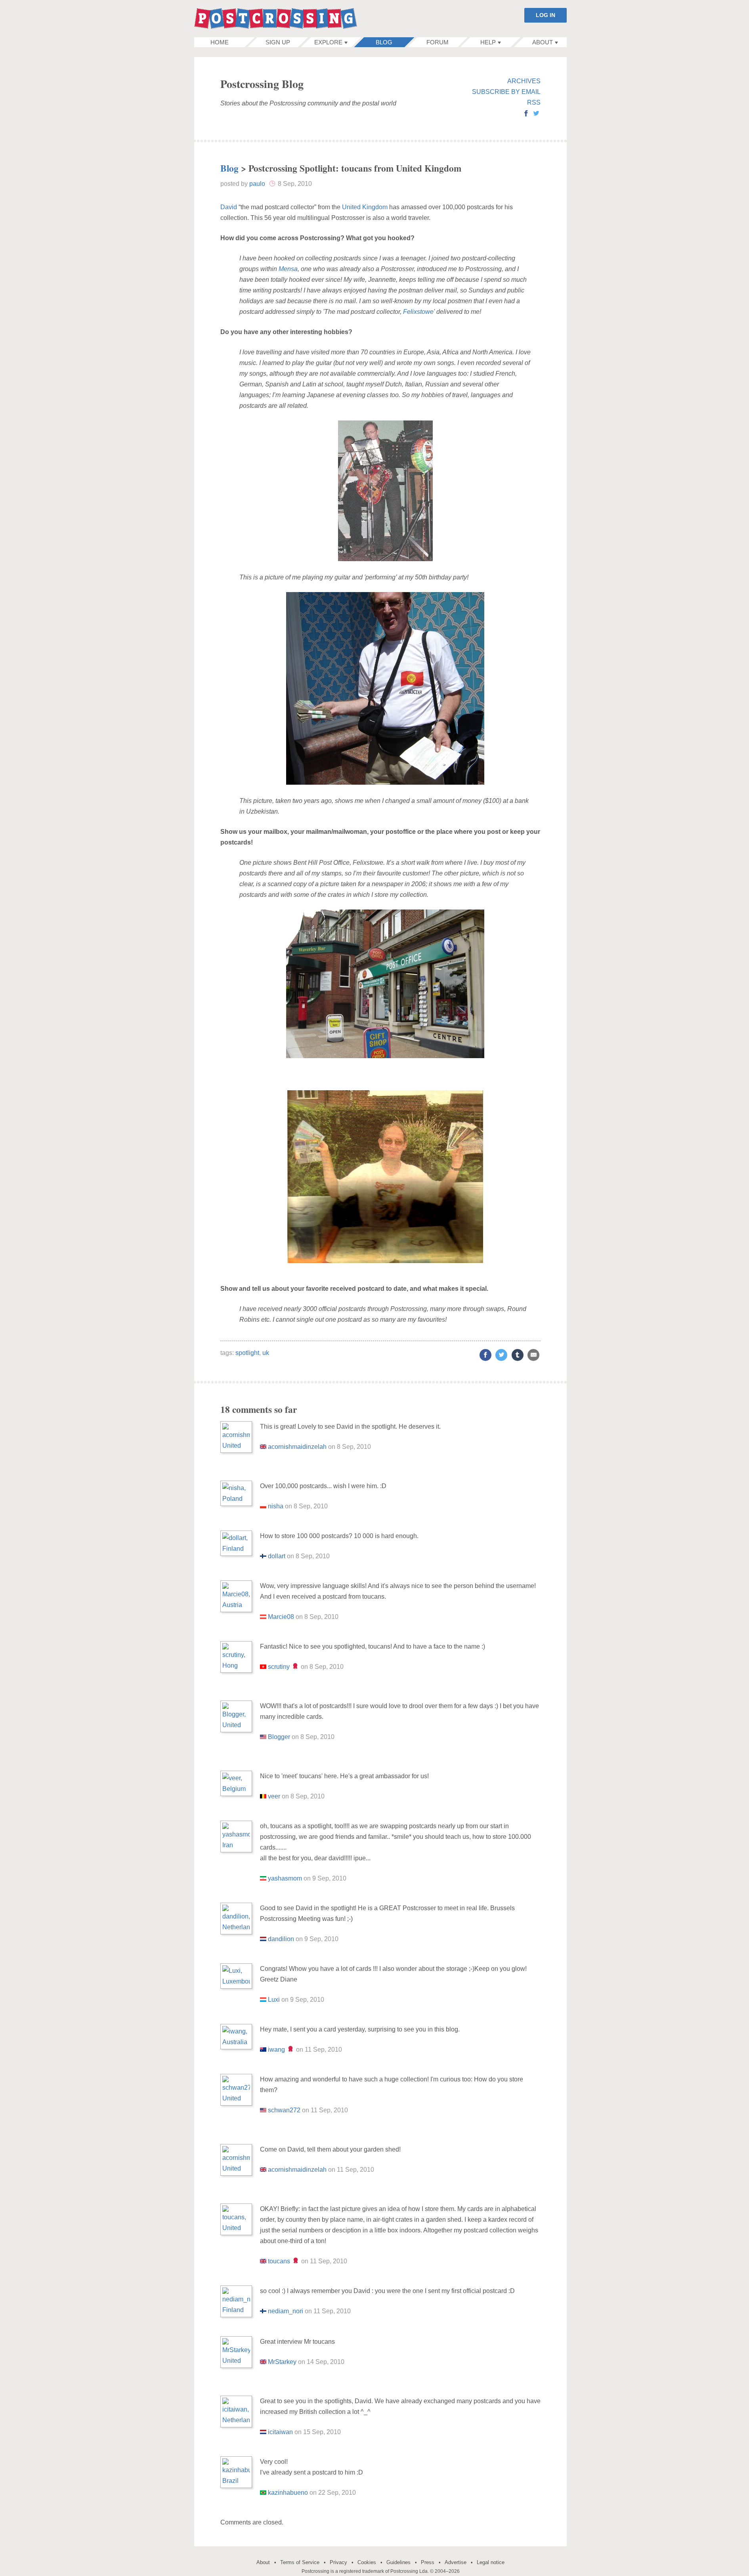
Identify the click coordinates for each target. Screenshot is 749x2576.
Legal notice (491, 2562)
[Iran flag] (263, 1878)
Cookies (367, 2562)
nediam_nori (286, 2311)
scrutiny (279, 1667)
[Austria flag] (263, 1617)
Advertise (456, 2562)
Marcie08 (281, 1617)
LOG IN (546, 15)
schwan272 (284, 2110)
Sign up (278, 42)
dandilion (281, 1939)
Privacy (338, 2562)
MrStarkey (282, 2362)
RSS (534, 102)
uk (266, 1353)
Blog (384, 42)
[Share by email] (533, 1355)
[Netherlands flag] (263, 1939)
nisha (276, 1506)
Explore (328, 42)
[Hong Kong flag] (263, 1667)
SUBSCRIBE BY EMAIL (506, 92)
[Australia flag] (263, 2050)
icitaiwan (280, 2432)
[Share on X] (501, 1355)
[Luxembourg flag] (263, 2000)
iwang (276, 2050)
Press (428, 2562)
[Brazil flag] (263, 2493)
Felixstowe (418, 312)
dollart (277, 1556)
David (229, 207)
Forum (438, 42)
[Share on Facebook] (485, 1355)
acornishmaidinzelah (297, 1447)
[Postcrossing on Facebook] (526, 114)
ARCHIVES (524, 81)
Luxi (274, 2000)
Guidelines (398, 2562)
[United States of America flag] (263, 1737)
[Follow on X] (536, 114)
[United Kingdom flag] (263, 1447)
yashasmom (285, 1878)
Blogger (279, 1737)
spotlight (247, 1353)
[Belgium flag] (263, 1796)
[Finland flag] (263, 1556)
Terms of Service (300, 2562)
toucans (279, 2261)
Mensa (288, 269)
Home (220, 42)
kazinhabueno (288, 2493)
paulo (257, 184)
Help (488, 42)
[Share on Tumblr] (518, 1355)
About (543, 42)
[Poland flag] (263, 1506)
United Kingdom (365, 207)
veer (274, 1796)
